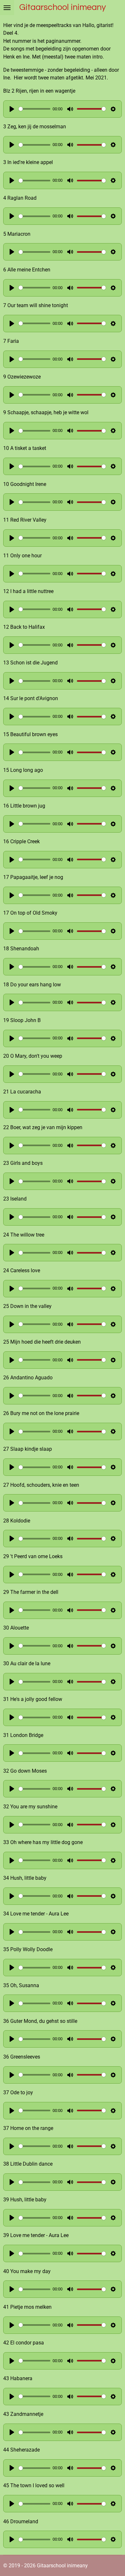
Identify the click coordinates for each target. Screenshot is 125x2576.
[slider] (34, 109)
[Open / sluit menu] (7, 8)
